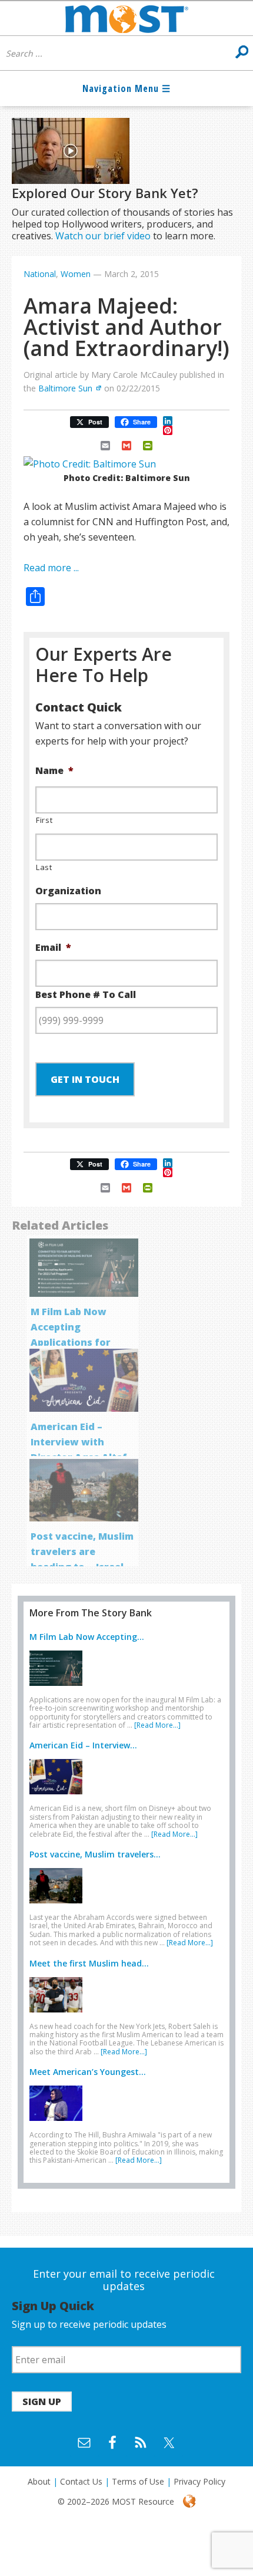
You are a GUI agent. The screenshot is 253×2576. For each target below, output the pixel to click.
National (40, 274)
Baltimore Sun (65, 388)
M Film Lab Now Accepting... (87, 1637)
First (44, 820)
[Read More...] (157, 1725)
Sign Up (42, 2402)
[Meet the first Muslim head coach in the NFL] (59, 2015)
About (39, 2481)
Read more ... (51, 568)
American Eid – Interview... (83, 1745)
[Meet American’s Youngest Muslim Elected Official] (59, 2123)
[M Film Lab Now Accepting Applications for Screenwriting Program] (59, 1688)
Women (76, 274)
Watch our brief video (103, 236)
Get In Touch (85, 1079)
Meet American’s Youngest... (88, 2072)
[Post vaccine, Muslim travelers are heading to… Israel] (59, 1906)
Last (44, 867)
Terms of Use (138, 2481)
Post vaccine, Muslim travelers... (95, 1854)
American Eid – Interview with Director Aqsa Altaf (79, 1442)
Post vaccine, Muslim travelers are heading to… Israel (82, 1551)
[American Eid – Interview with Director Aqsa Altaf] (59, 1797)
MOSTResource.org (126, 18)
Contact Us (81, 2481)
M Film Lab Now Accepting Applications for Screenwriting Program (71, 1342)
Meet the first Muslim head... (89, 1963)
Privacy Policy (199, 2481)
